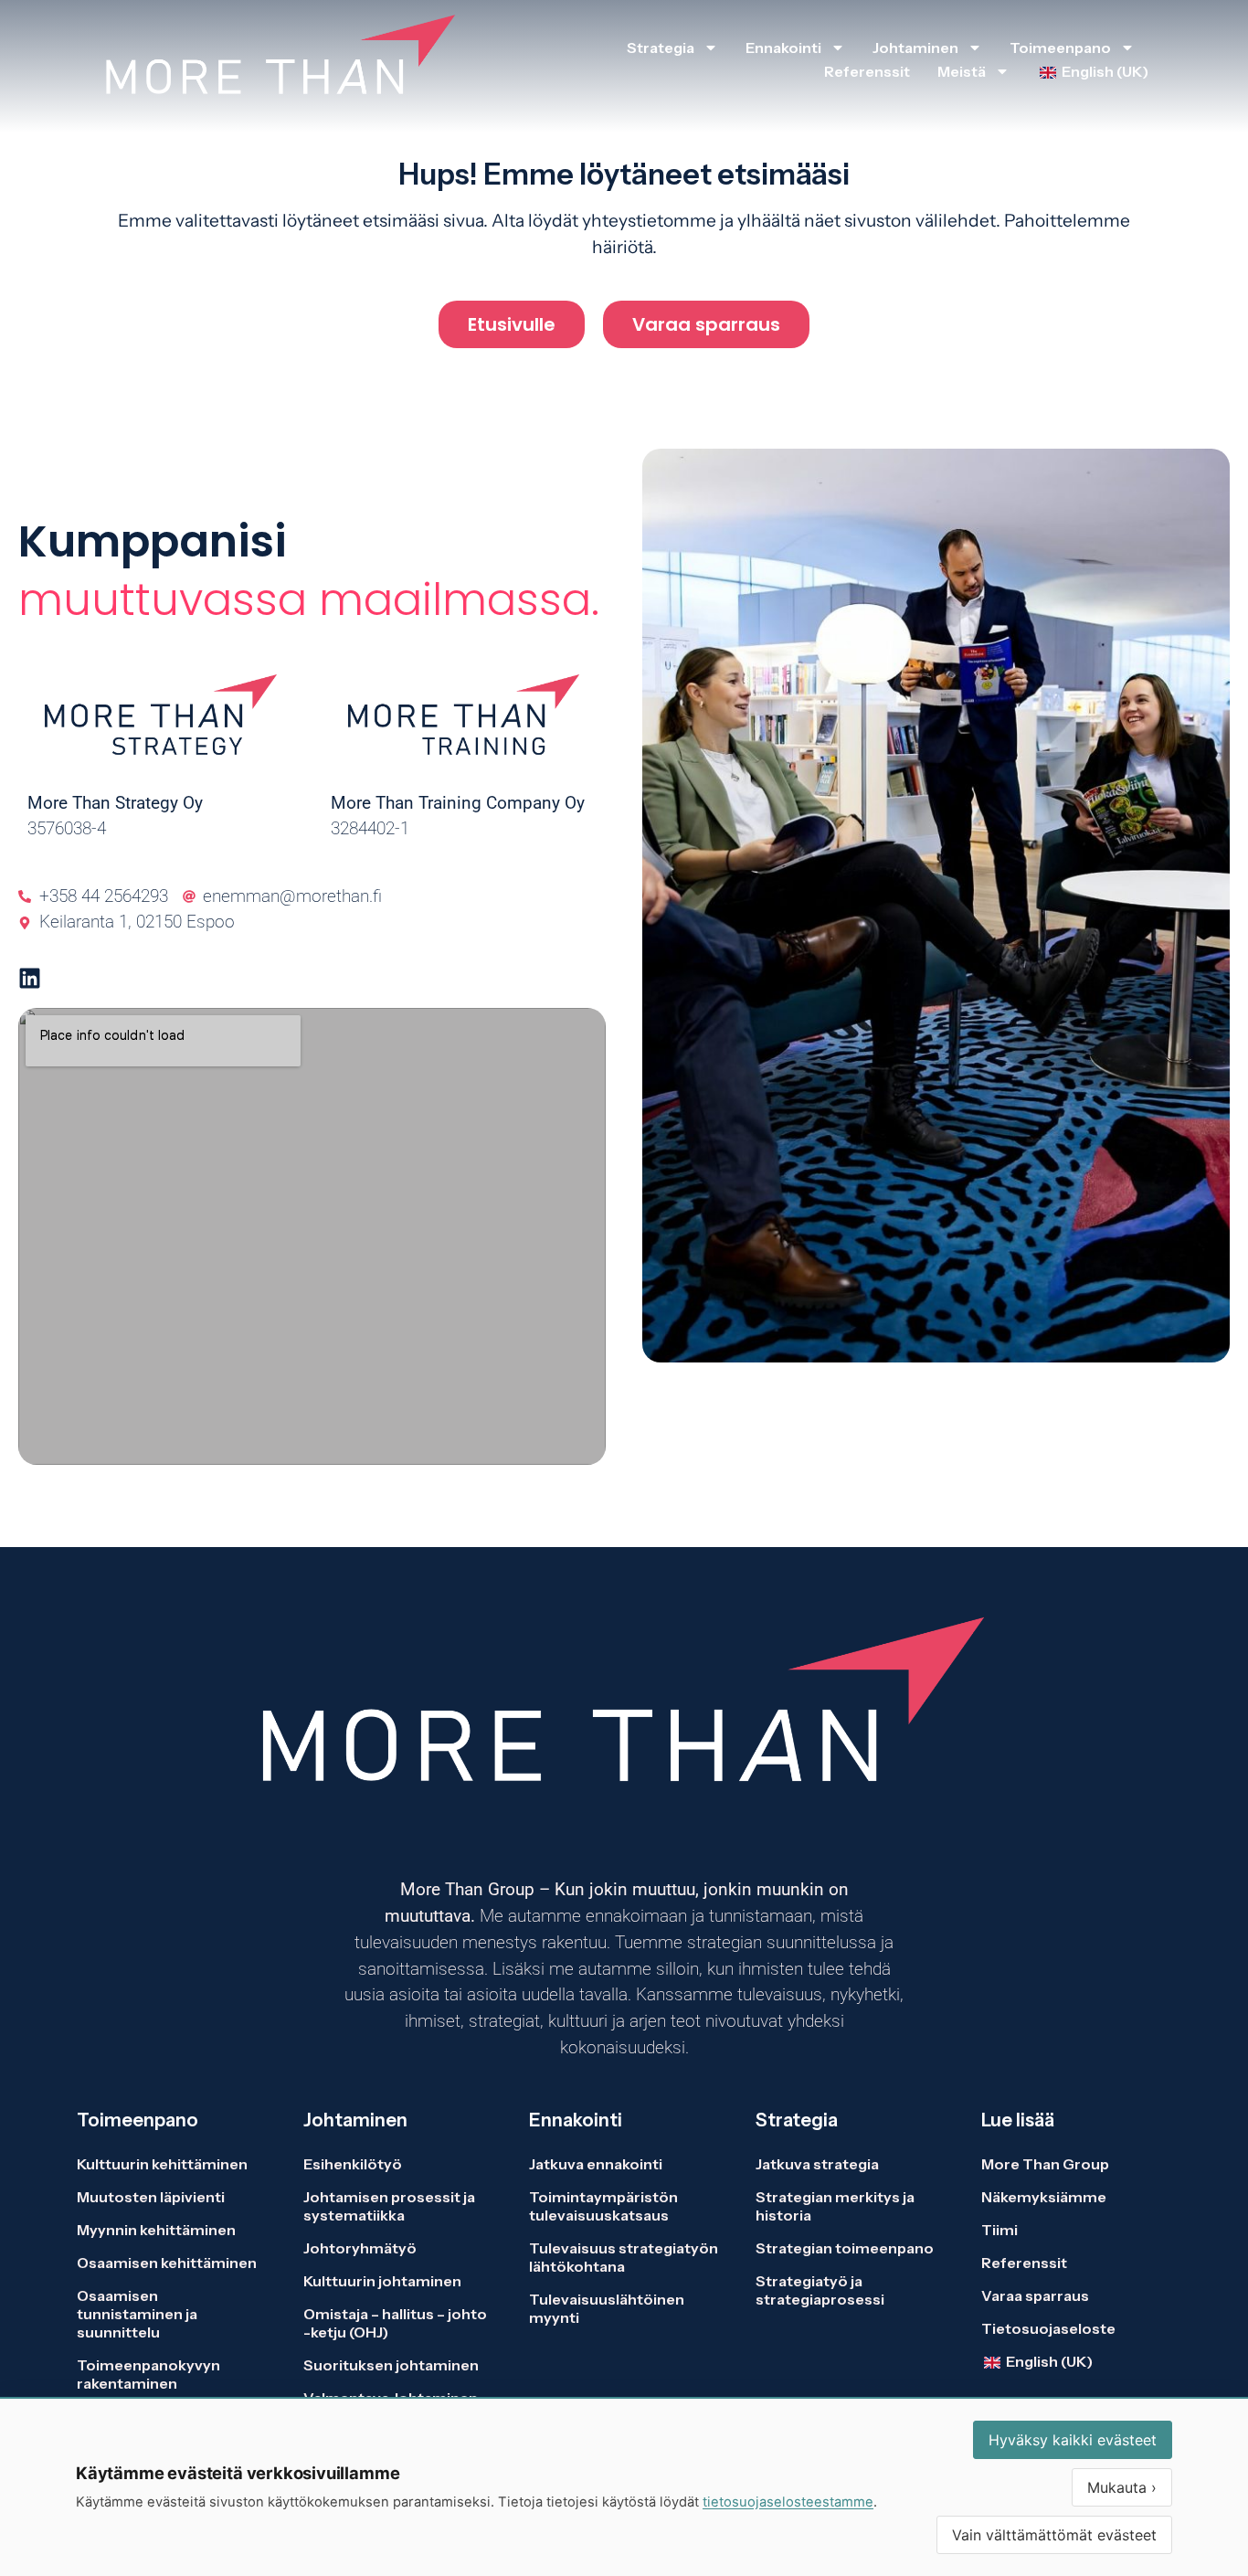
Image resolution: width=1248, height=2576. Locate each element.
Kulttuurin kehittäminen (162, 2164)
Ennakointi (783, 48)
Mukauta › (1122, 2487)
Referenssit (867, 71)
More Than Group (1045, 2164)
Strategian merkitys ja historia (835, 2206)
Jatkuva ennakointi (596, 2164)
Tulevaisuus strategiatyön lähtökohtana (624, 2257)
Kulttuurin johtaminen (382, 2281)
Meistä (962, 71)
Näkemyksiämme (1044, 2197)
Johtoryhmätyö (360, 2248)
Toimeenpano (1060, 48)
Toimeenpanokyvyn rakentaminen (148, 2374)
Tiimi (999, 2230)
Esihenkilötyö (353, 2164)
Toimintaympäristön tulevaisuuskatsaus (603, 2206)
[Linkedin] (30, 978)
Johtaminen (915, 48)
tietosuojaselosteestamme (788, 2502)
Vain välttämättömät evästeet (1054, 2535)
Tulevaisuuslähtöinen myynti (607, 2308)
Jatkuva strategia (819, 2164)
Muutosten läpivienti (151, 2197)
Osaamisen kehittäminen (167, 2263)
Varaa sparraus (1035, 2295)
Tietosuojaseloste (1048, 2328)
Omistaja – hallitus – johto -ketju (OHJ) (395, 2323)
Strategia (661, 48)
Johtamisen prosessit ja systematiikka (389, 2206)
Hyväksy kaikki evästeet (1073, 2440)
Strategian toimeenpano (845, 2248)
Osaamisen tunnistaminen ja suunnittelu (137, 2314)
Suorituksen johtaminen (391, 2365)
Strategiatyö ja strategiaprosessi (820, 2290)
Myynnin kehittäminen (156, 2230)
